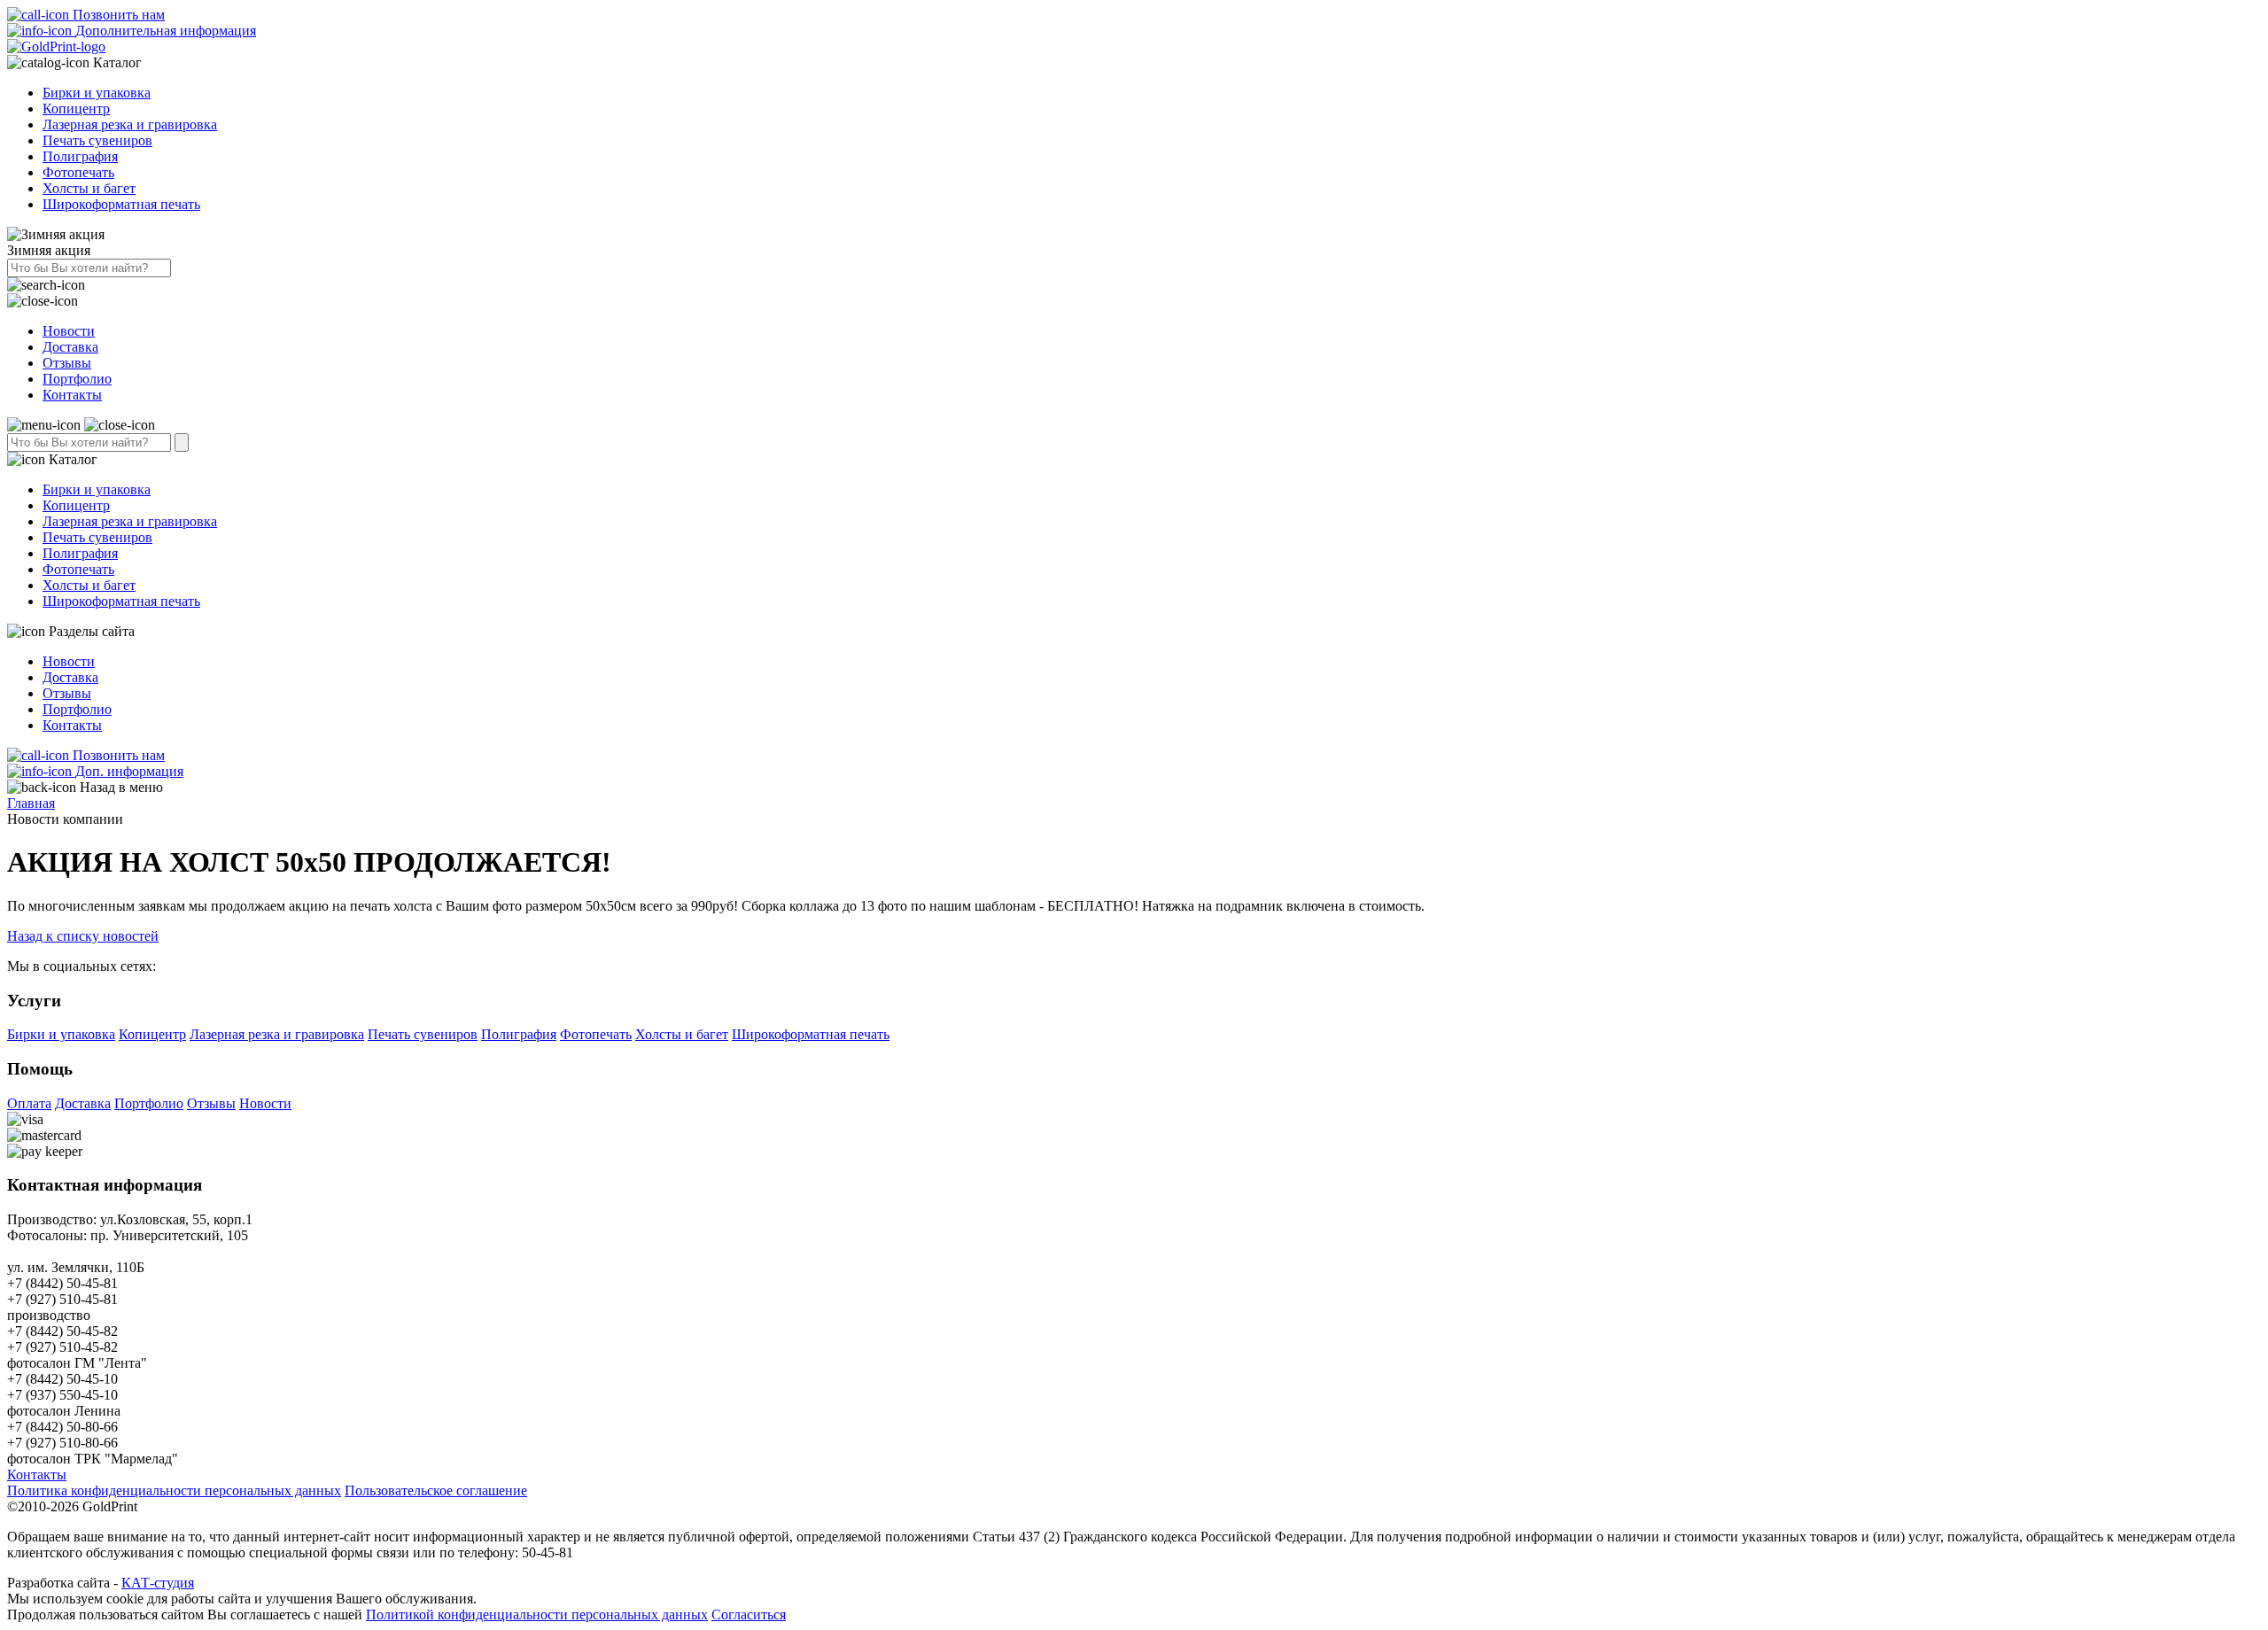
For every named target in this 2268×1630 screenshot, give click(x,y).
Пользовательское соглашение (436, 1490)
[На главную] (56, 47)
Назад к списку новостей (83, 936)
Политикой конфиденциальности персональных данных (537, 1614)
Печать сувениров (97, 140)
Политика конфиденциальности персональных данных (174, 1490)
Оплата (29, 1103)
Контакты (72, 395)
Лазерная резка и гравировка (130, 124)
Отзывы (67, 363)
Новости (69, 331)
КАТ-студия (158, 1583)
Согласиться (749, 1614)
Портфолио (77, 379)
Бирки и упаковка (97, 93)
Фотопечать (78, 172)
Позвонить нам (117, 15)
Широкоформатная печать (121, 204)
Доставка (70, 347)
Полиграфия (80, 156)
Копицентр (76, 109)
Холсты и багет (89, 188)
